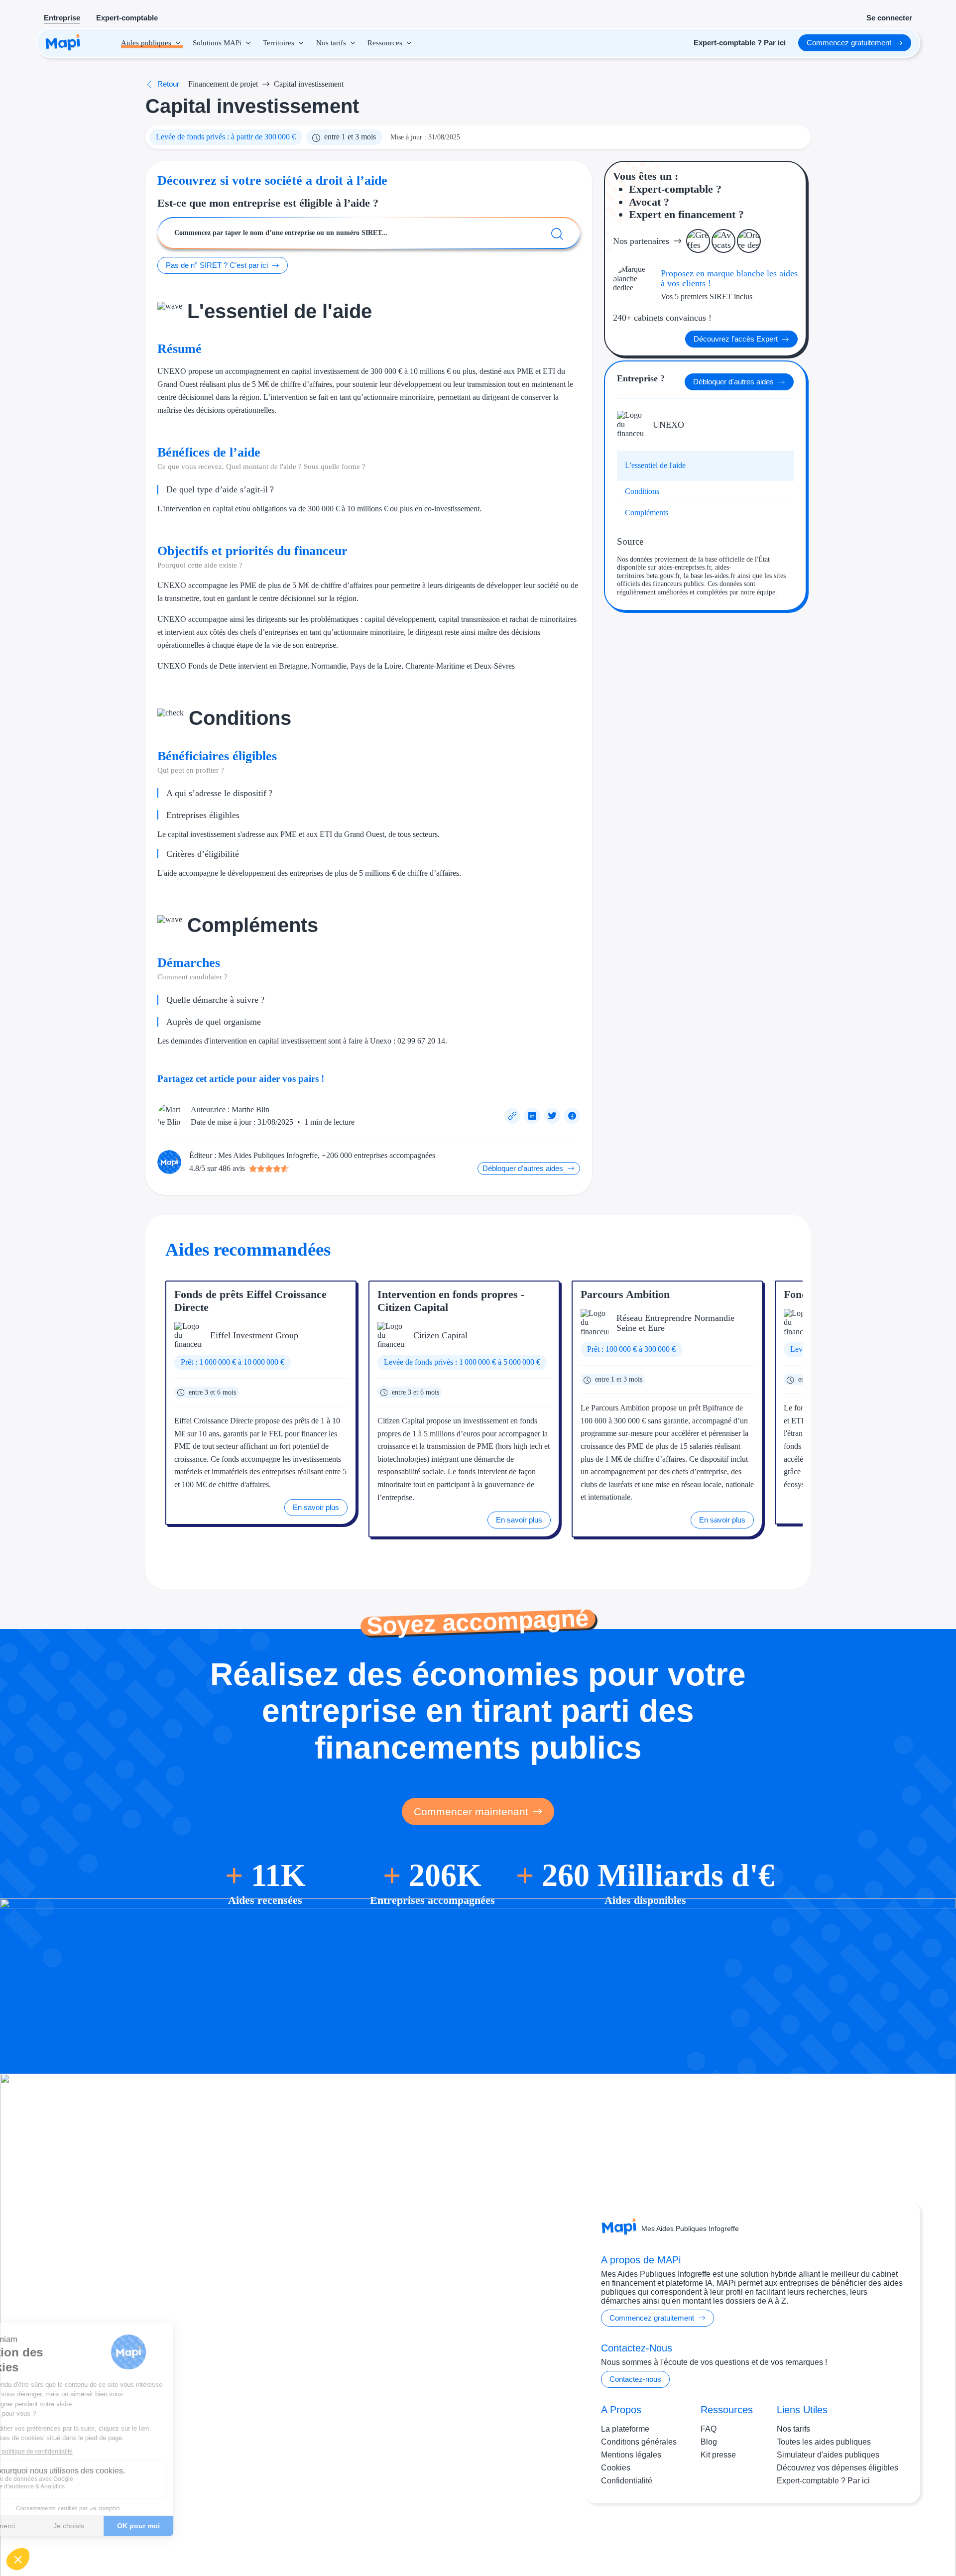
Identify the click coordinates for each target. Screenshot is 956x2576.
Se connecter (889, 18)
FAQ (709, 2429)
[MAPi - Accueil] (63, 43)
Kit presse (718, 2455)
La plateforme (625, 2429)
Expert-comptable (127, 18)
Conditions (642, 491)
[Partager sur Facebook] (572, 1116)
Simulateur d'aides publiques (828, 2455)
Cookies (616, 2468)
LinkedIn (882, 2535)
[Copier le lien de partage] (512, 1116)
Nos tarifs (793, 2429)
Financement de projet (223, 84)
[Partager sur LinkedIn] (532, 1116)
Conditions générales (639, 2442)
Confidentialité (627, 2481)
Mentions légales (631, 2455)
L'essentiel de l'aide (655, 465)
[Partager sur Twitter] (552, 1116)
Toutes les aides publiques (824, 2442)
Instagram (841, 2535)
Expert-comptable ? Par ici (823, 2481)
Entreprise (62, 18)
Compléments (647, 513)
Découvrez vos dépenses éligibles (837, 2468)
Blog (709, 2442)
